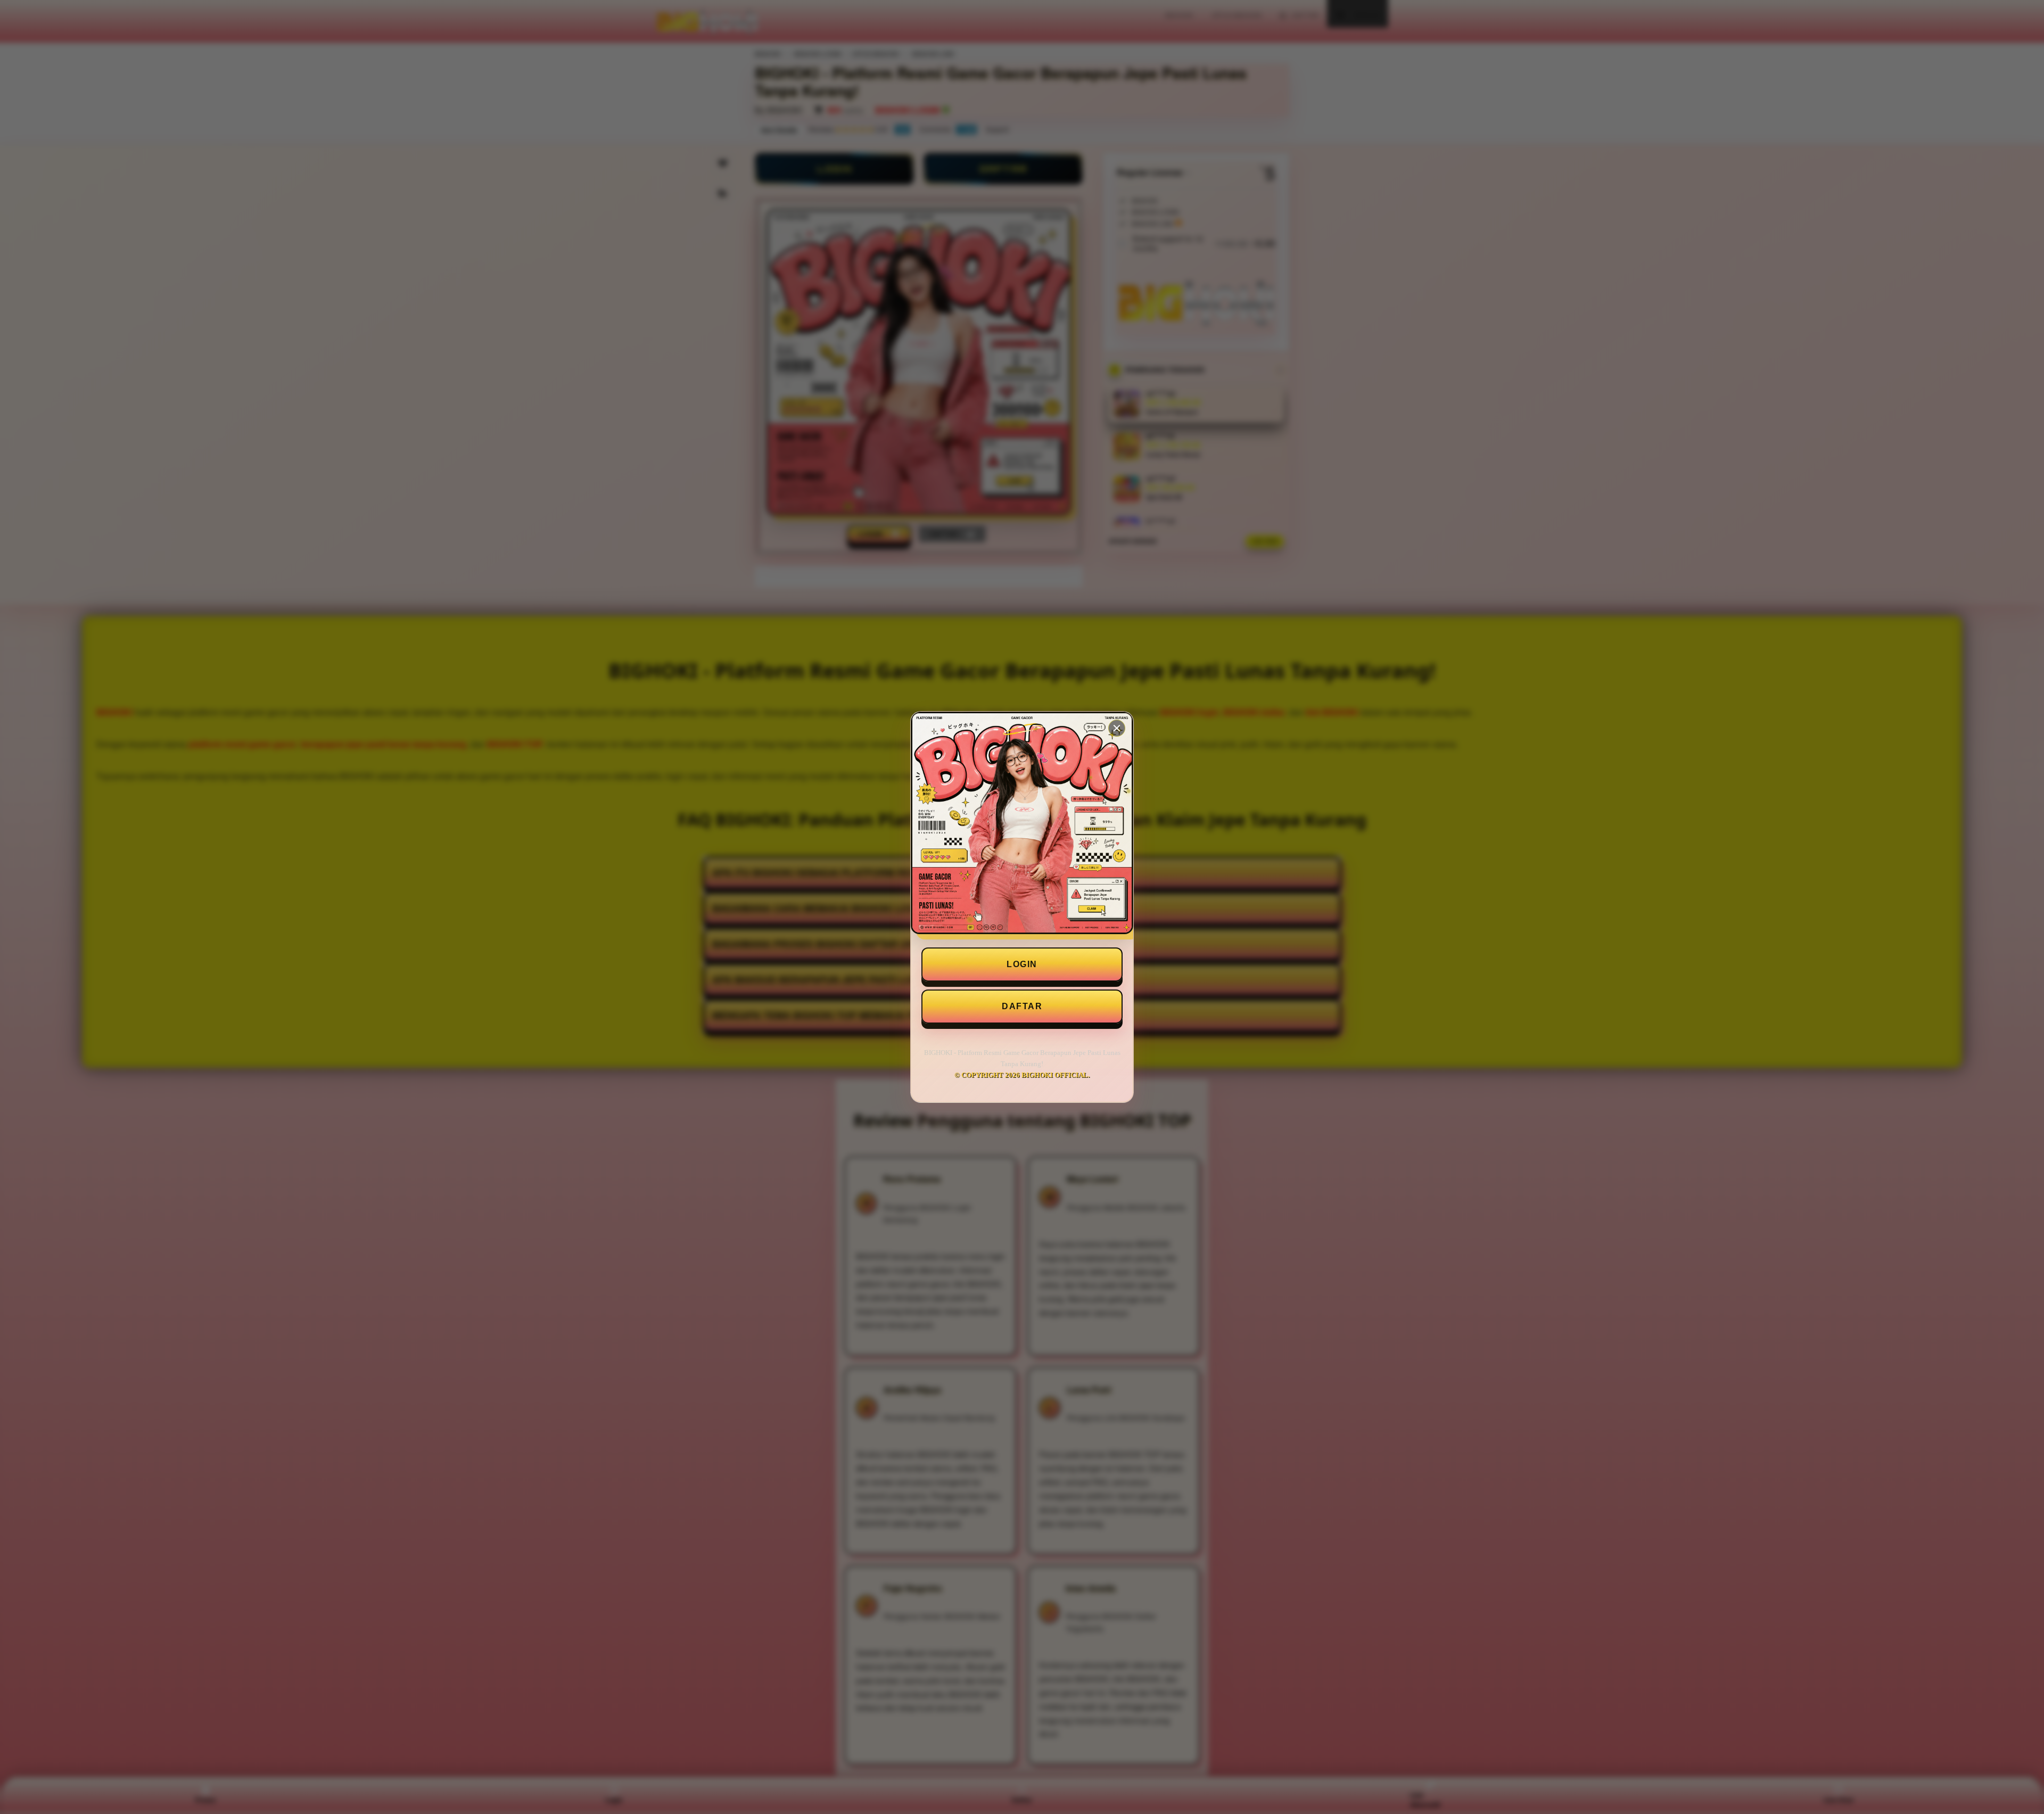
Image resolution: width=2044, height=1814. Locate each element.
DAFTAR (1022, 1006)
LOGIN (1022, 964)
